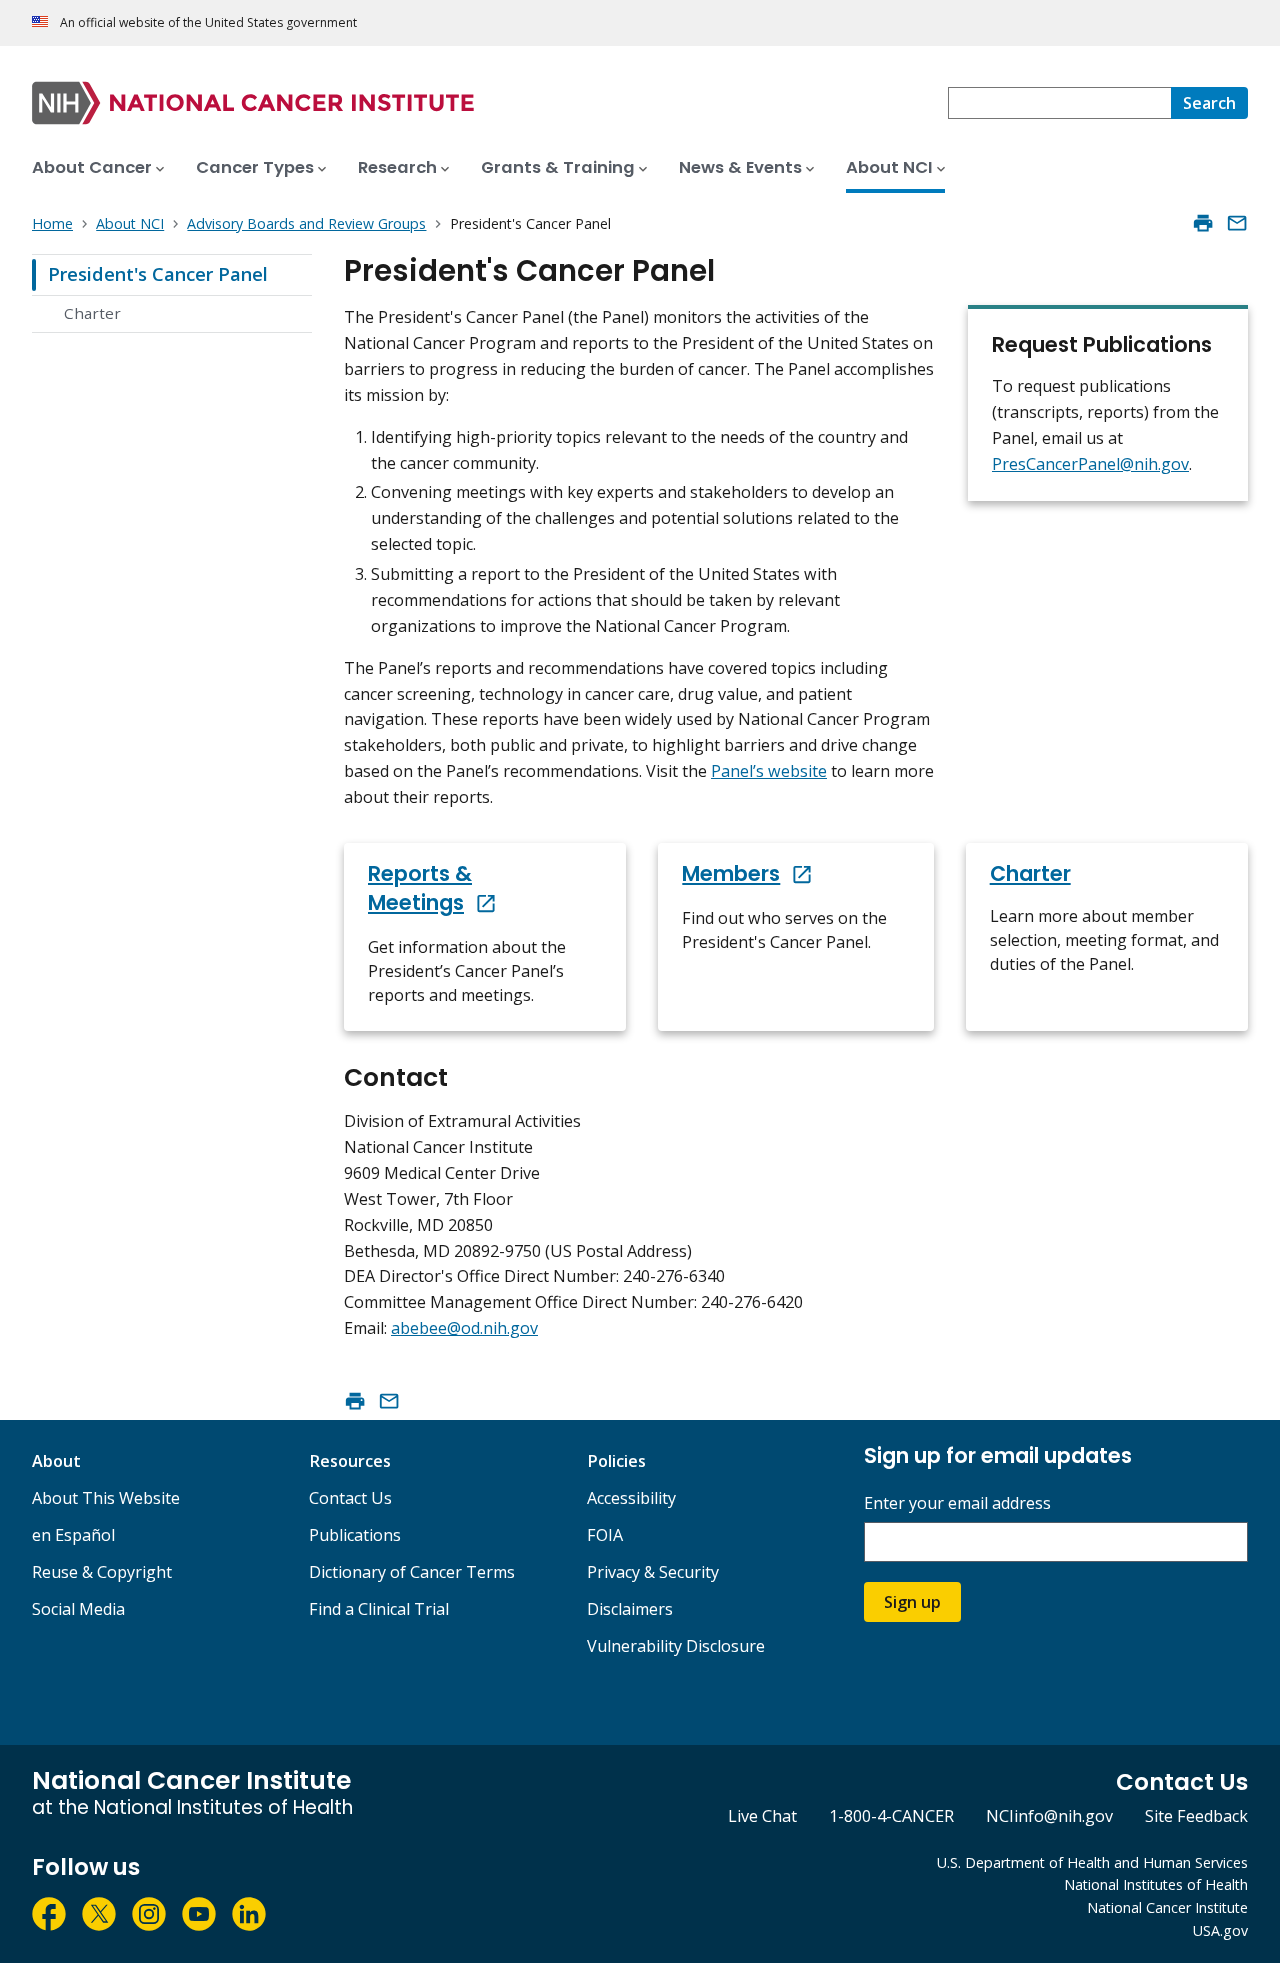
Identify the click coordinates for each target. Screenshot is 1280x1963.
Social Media (78, 1609)
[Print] (1203, 223)
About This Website (106, 1498)
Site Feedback (1196, 1816)
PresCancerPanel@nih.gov (1090, 464)
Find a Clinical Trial (379, 1609)
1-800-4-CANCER (891, 1816)
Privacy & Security (653, 1572)
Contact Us (350, 1498)
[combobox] (1059, 103)
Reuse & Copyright (102, 1572)
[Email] (1237, 223)
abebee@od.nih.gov (464, 1328)
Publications (355, 1535)
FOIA (605, 1535)
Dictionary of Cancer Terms (412, 1572)
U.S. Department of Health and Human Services (1092, 1862)
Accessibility (631, 1498)
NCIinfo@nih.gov (1049, 1816)
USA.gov (1220, 1930)
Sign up (912, 1602)
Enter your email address (957, 1503)
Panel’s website (769, 771)
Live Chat (762, 1816)
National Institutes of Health (1156, 1884)
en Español (73, 1535)
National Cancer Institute (1167, 1907)
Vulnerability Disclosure (676, 1646)
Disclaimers (630, 1609)
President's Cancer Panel (158, 274)
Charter (92, 313)
